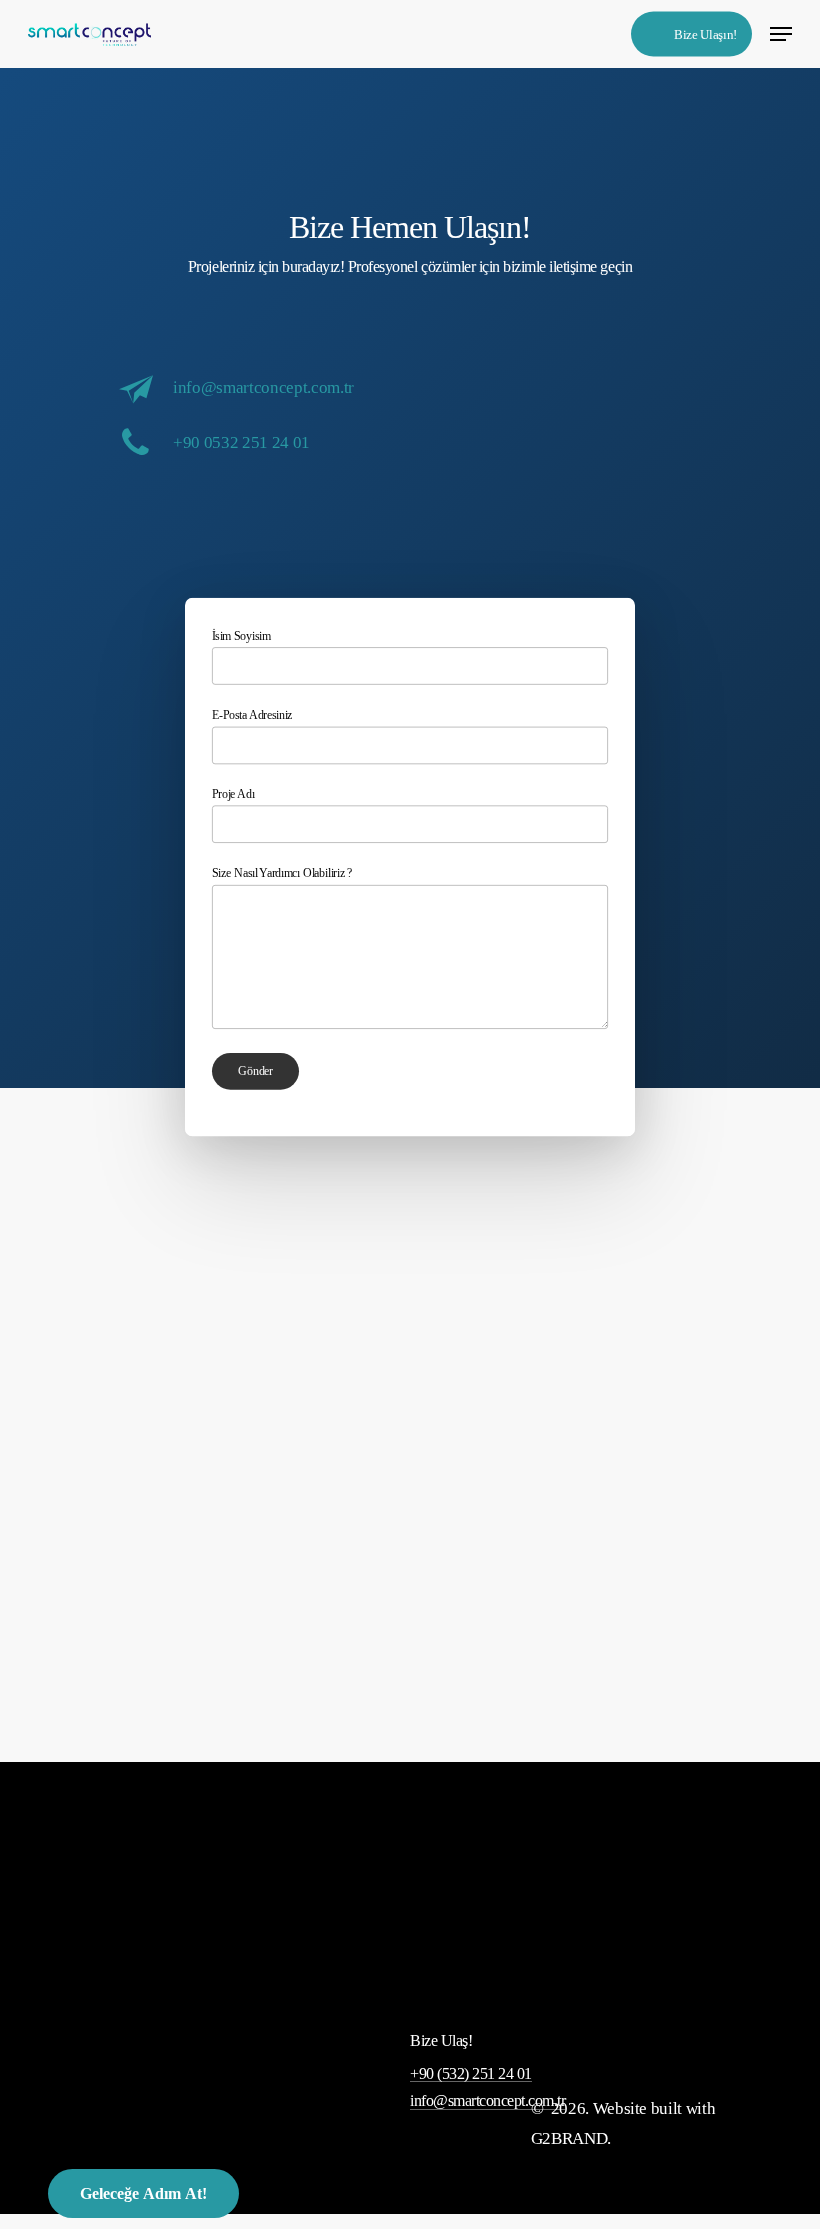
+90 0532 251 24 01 (241, 442)
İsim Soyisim (241, 635)
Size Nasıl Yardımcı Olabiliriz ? (282, 873)
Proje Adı (233, 793)
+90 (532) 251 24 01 (471, 2073)
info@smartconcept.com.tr (263, 387)
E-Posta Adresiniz (252, 714)
